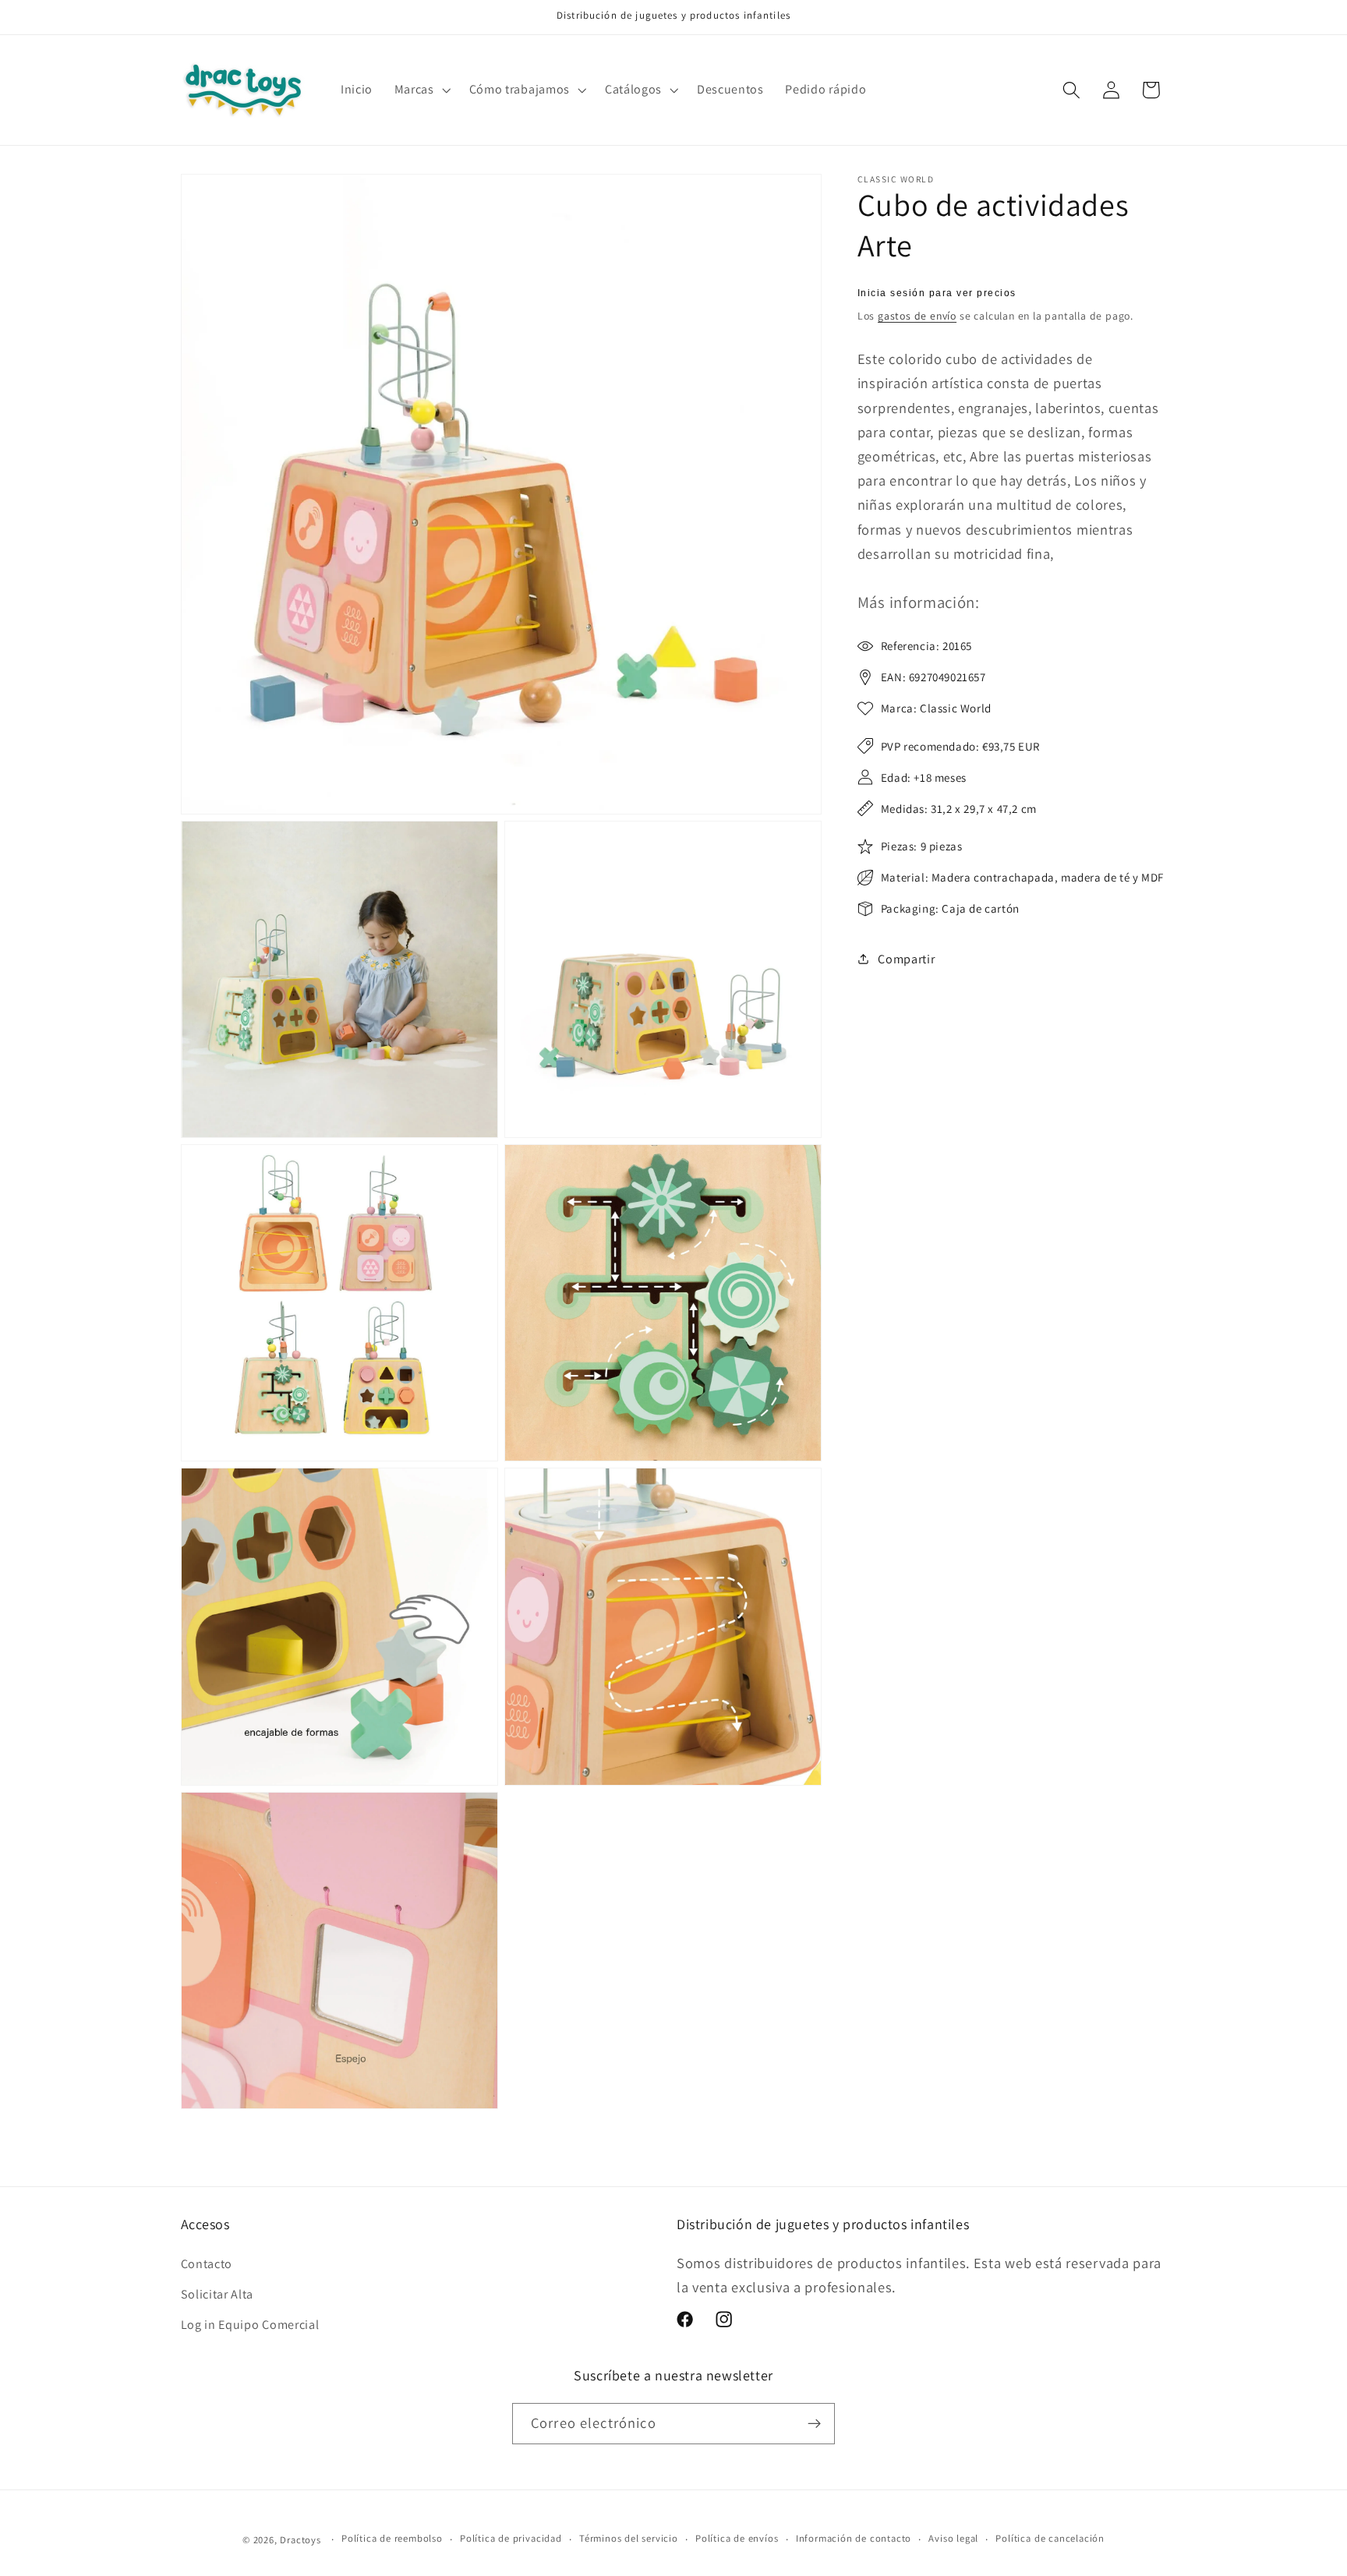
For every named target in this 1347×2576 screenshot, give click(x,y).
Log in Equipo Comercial (250, 2325)
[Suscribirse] (814, 2424)
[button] (421, 90)
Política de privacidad (511, 2539)
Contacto (207, 2264)
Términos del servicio (629, 2539)
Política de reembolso (392, 2539)
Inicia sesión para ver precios (937, 293)
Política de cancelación (1050, 2539)
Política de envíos (737, 2539)
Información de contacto (854, 2539)
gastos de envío (917, 316)
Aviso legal (953, 2539)
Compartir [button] (906, 959)
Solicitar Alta (217, 2294)
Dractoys (300, 2540)
